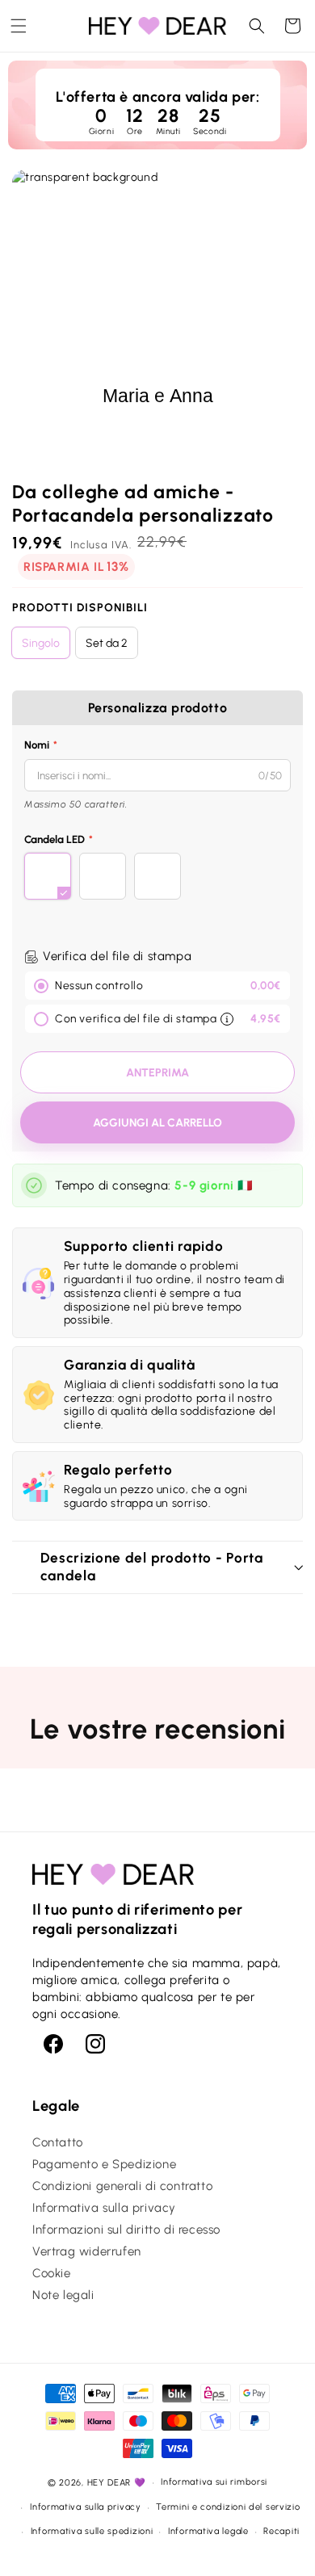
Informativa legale (208, 2531)
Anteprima (157, 1073)
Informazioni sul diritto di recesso (126, 2230)
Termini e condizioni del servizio (228, 2507)
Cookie (52, 2273)
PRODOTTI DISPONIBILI (80, 608)
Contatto (58, 2142)
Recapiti (281, 2531)
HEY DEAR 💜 (117, 2483)
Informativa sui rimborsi (214, 2482)
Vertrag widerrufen (87, 2251)
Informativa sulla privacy (104, 2208)
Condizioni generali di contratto (122, 2186)
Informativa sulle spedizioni (92, 2531)
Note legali (63, 2295)
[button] (19, 26)
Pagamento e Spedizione (104, 2164)
